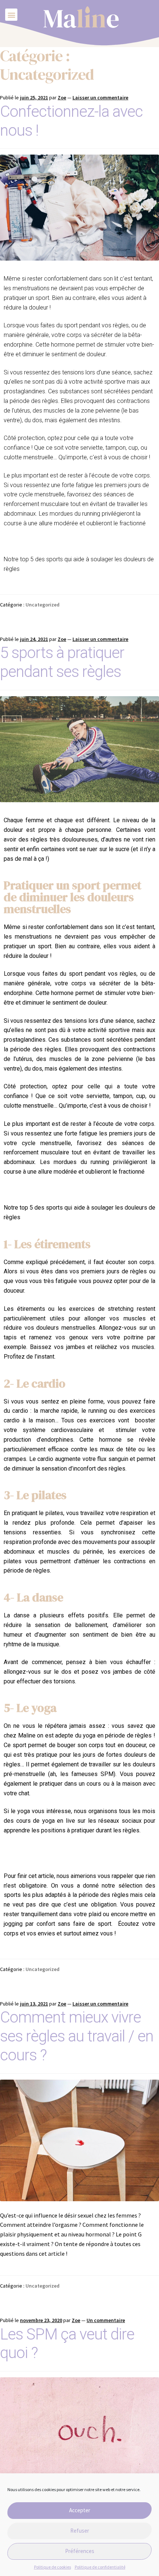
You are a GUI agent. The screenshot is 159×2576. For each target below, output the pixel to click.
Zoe (62, 97)
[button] (11, 15)
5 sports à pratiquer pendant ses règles (62, 662)
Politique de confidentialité (100, 2567)
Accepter (80, 2510)
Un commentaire (106, 2320)
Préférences (80, 2551)
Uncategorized (43, 605)
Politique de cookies (53, 2567)
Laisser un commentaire (100, 97)
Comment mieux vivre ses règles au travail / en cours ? (77, 2036)
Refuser (80, 2531)
